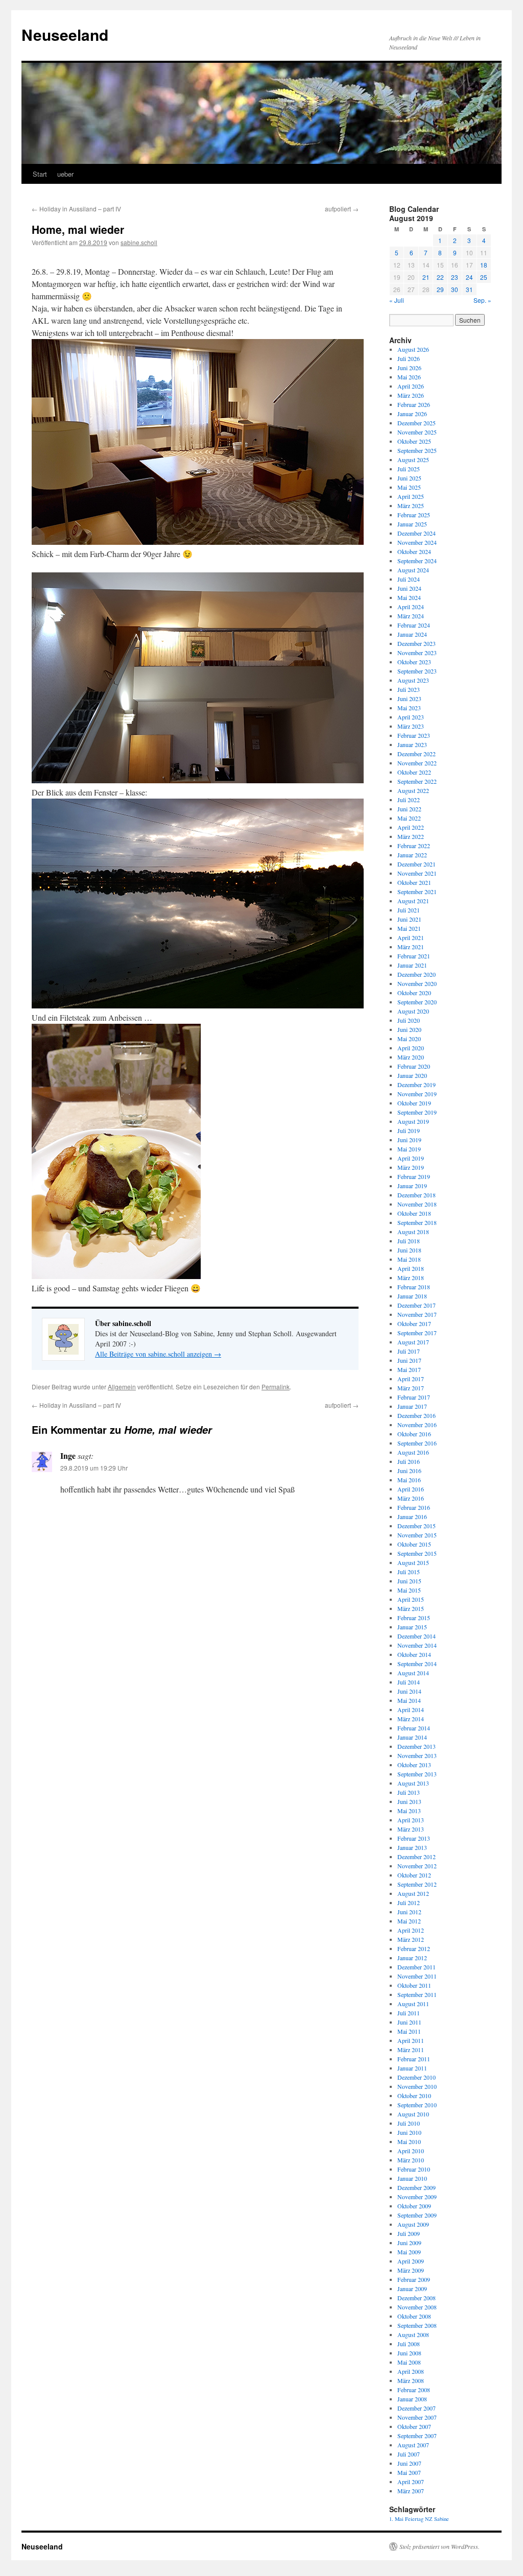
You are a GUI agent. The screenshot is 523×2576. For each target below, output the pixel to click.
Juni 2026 (409, 368)
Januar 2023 (412, 744)
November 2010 (417, 2086)
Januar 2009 (412, 2289)
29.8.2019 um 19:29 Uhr (94, 1468)
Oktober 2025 (414, 441)
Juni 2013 (409, 1801)
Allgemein (122, 1387)
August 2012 (413, 1893)
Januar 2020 (412, 1075)
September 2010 (417, 2105)
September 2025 (417, 450)
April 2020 (411, 1048)
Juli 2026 (409, 358)
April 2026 (411, 386)
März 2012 (411, 1939)
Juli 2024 (409, 579)
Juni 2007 (409, 2463)
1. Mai (396, 2519)
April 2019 (411, 1158)
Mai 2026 (409, 377)
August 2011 (413, 2004)
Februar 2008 (414, 2390)
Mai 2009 (409, 2252)
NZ (429, 2519)
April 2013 (411, 1820)
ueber (65, 174)
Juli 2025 (409, 469)
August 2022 (413, 790)
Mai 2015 (409, 1590)
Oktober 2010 (414, 2096)
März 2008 (411, 2380)
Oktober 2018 (414, 1213)
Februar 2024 (414, 625)
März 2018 (411, 1278)
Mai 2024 (409, 597)
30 (455, 289)
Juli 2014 (409, 1682)
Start (40, 174)
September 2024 (417, 561)
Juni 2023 (409, 699)
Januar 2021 (412, 965)
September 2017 (417, 1333)
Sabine (442, 2519)
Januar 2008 (412, 2399)
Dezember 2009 (417, 2187)
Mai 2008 (409, 2362)
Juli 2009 (409, 2233)
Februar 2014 (414, 1728)
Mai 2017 (409, 1369)
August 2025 (413, 460)
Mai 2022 (409, 818)
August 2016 (413, 1452)
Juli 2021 (409, 910)
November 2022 (417, 763)
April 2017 (411, 1379)
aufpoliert (342, 209)
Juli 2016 (409, 1461)
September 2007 (417, 2436)
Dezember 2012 (417, 1857)
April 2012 (411, 1930)
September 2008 (417, 2325)
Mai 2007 (409, 2472)
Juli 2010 (409, 2123)
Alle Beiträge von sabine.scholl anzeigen (158, 1354)
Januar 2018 (412, 1296)
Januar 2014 (412, 1737)
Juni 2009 (409, 2243)
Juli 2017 (409, 1351)
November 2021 (417, 873)
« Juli (397, 300)
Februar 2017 (414, 1397)
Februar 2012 (414, 1948)
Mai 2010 (409, 2141)
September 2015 (417, 1553)
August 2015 (413, 1562)
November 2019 (417, 1094)
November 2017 (417, 1314)
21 (426, 277)
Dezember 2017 (417, 1305)
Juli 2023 (409, 689)
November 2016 (417, 1425)
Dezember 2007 (417, 2408)
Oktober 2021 (414, 882)
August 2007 (413, 2445)
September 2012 (417, 1884)
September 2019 (417, 1112)
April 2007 (411, 2482)
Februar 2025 (414, 515)
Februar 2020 (414, 1066)
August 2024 (413, 570)
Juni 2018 (409, 1250)
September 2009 (417, 2215)
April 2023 (411, 717)
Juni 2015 (409, 1581)
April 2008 (411, 2371)
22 (440, 277)
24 (469, 277)
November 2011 (417, 1976)
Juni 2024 (409, 588)
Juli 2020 (409, 1020)
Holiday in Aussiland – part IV (76, 209)
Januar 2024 (412, 634)
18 (484, 265)
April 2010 (411, 2151)
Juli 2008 (409, 2344)
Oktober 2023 (414, 662)
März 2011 (411, 2050)
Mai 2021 (409, 928)
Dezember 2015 (417, 1526)
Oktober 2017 (414, 1323)
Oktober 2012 (414, 1875)
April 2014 (411, 1710)
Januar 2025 (412, 524)
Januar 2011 (412, 2068)
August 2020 (413, 1011)
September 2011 (417, 1994)
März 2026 (411, 395)
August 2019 (413, 1121)
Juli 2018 (409, 1241)
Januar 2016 (412, 1516)
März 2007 (411, 2491)
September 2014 (417, 1664)
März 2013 (411, 1829)
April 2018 (411, 1268)
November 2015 (417, 1535)
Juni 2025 (409, 478)
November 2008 (417, 2307)
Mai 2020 (409, 1039)
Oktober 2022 (414, 772)
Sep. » (482, 300)
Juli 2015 (409, 1572)
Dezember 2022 (417, 754)
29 (440, 289)
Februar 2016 (414, 1507)
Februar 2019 (414, 1176)
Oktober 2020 (414, 993)
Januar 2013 (412, 1847)
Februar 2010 (414, 2169)
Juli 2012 (409, 1903)
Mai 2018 (409, 1259)
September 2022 (417, 781)
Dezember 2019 (417, 1085)
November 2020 (417, 983)
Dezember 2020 (417, 974)
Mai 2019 (409, 1149)
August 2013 (413, 1783)
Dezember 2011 (417, 1967)
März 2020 (411, 1057)
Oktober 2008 (414, 2316)
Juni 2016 (409, 1471)
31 (469, 289)
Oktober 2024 (414, 551)
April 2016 (411, 1489)
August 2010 (413, 2114)
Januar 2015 (412, 1627)
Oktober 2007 (414, 2426)
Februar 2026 (414, 404)
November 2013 (417, 1755)
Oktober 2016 (414, 1434)
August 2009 (413, 2224)
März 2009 (411, 2270)
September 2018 (417, 1222)
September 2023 (417, 671)
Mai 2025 (409, 487)
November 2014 (417, 1645)
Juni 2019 (409, 1140)
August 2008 (413, 2334)
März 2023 (411, 726)
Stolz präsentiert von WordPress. (439, 2546)
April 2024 (411, 607)
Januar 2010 (412, 2178)
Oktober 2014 (414, 1654)
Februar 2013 (414, 1838)
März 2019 (411, 1167)
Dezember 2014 (417, 1636)
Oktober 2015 (414, 1544)
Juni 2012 (409, 1912)
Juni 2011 (409, 2022)
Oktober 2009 (414, 2206)
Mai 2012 (409, 1921)
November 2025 (417, 432)
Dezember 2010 (417, 2077)
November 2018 (417, 1204)
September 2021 (417, 892)
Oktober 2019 (414, 1103)
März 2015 (411, 1608)
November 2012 (417, 1866)
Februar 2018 (414, 1287)
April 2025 (411, 496)
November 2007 (417, 2417)
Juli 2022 (409, 800)
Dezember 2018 (417, 1195)
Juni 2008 (409, 2353)
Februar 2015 (414, 1618)
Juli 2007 (409, 2454)
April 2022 (411, 827)
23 (455, 277)
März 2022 (411, 836)
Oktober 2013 (414, 1765)
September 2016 (417, 1443)
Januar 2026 (412, 414)
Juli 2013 (409, 1792)
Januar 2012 (412, 1958)
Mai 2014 (409, 1700)
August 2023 (413, 680)
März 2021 (411, 947)
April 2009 (411, 2261)
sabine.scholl (139, 242)
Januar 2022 (412, 855)
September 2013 (417, 1774)
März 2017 (411, 1388)
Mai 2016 (409, 1480)
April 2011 (411, 2040)
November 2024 (417, 542)
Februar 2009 (414, 2279)
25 (484, 277)
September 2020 (417, 1002)
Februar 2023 (414, 735)
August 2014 (413, 1673)
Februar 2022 (414, 846)
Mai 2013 (409, 1811)
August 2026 (413, 349)
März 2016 (411, 1498)
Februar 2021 (414, 956)
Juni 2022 (409, 809)
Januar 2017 (412, 1406)
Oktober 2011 (414, 1985)
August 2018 (413, 1232)
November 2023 (417, 653)
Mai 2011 (409, 2031)
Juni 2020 (409, 1029)
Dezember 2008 (417, 2298)
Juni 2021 (409, 919)
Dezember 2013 (417, 1746)
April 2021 (411, 937)
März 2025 (411, 505)
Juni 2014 (409, 1691)
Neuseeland (65, 34)
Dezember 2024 (417, 533)
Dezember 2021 (417, 864)
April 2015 (411, 1599)
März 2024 (411, 616)
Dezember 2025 (417, 423)
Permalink (276, 1387)
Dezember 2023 (417, 643)
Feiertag (414, 2519)
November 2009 (417, 2197)
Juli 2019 (409, 1130)
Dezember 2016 (417, 1415)
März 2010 (411, 2160)
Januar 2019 (412, 1186)
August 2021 (413, 901)
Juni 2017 (409, 1360)
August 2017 (413, 1342)
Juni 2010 (409, 2132)
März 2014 (411, 1719)
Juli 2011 (409, 2013)
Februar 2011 (414, 2059)
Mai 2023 (409, 708)
